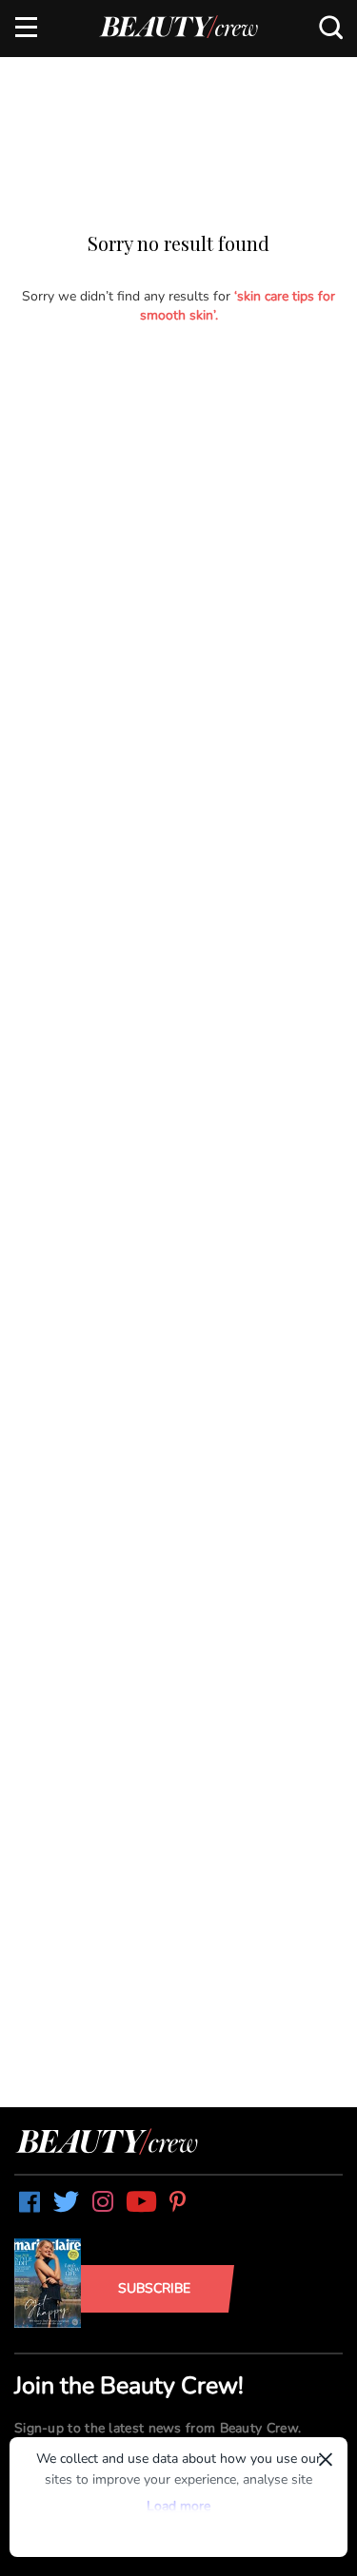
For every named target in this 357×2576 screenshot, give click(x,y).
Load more (178, 2506)
